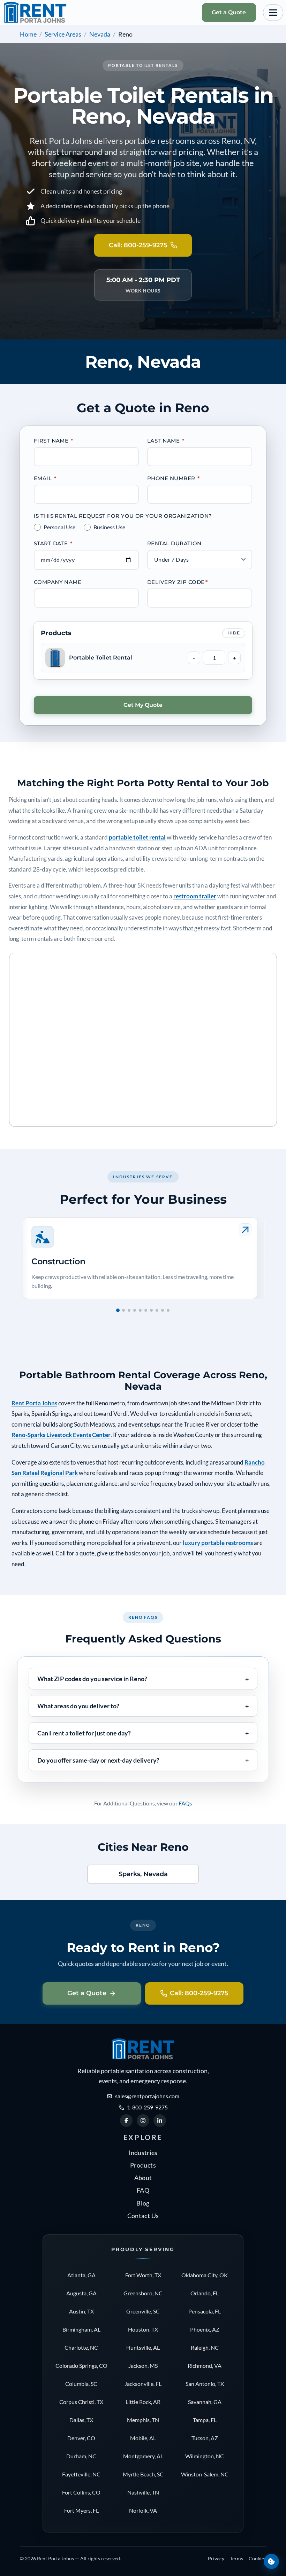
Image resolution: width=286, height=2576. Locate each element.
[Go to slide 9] (163, 1310)
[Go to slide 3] (129, 1310)
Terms (236, 2558)
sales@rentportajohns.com (147, 2096)
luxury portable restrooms (218, 1543)
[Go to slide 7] (151, 1310)
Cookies (257, 2558)
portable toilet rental (137, 837)
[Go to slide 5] (140, 1310)
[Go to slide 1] (118, 1310)
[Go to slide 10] (168, 1310)
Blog (143, 2203)
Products (143, 2165)
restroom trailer (195, 896)
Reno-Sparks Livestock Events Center (61, 1435)
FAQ (143, 2190)
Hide (234, 633)
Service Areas (63, 34)
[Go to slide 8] (157, 1310)
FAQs (185, 1803)
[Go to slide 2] (123, 1310)
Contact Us (143, 2216)
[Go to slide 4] (135, 1310)
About (143, 2178)
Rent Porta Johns (34, 1403)
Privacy (216, 2558)
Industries (143, 2153)
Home (28, 34)
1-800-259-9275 (147, 2107)
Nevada (100, 34)
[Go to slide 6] (146, 1310)
